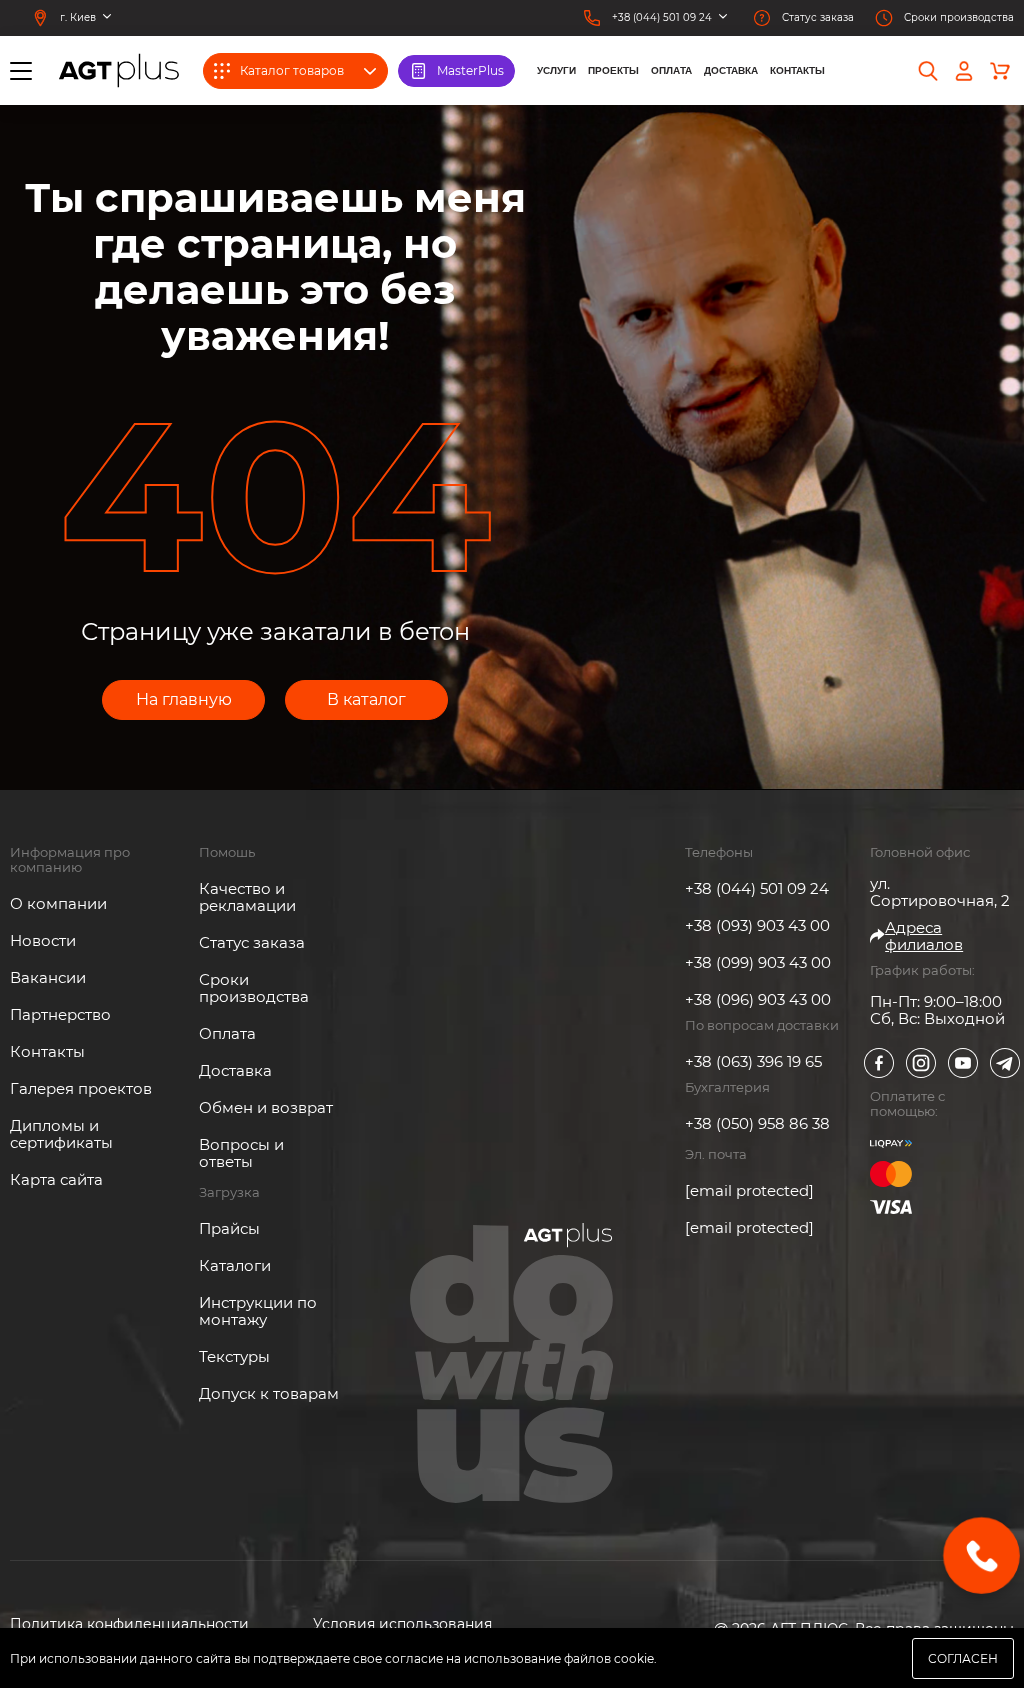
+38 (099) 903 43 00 (758, 962)
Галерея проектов (81, 1088)
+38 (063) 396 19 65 (753, 1061)
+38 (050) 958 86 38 (757, 1123)
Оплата (671, 70)
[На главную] (119, 70)
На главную (184, 699)
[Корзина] (1000, 71)
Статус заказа (252, 942)
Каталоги (235, 1265)
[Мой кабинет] (964, 71)
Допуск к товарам (269, 1393)
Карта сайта (56, 1179)
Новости (43, 940)
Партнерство (60, 1014)
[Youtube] (963, 1063)
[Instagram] (921, 1063)
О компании (58, 903)
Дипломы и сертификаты (61, 1134)
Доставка (731, 70)
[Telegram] (1005, 1063)
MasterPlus (470, 70)
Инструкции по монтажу (258, 1311)
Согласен (963, 1658)
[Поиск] (928, 71)
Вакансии (48, 977)
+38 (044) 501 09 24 (757, 888)
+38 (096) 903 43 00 (758, 999)
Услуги (556, 70)
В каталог (366, 699)
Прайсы (229, 1228)
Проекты (613, 70)
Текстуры (234, 1356)
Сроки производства (254, 988)
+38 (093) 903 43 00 (757, 925)
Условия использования (402, 1624)
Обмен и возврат (266, 1107)
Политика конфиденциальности (129, 1624)
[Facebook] (879, 1063)
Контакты (797, 70)
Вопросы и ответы (241, 1153)
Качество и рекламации (247, 897)
